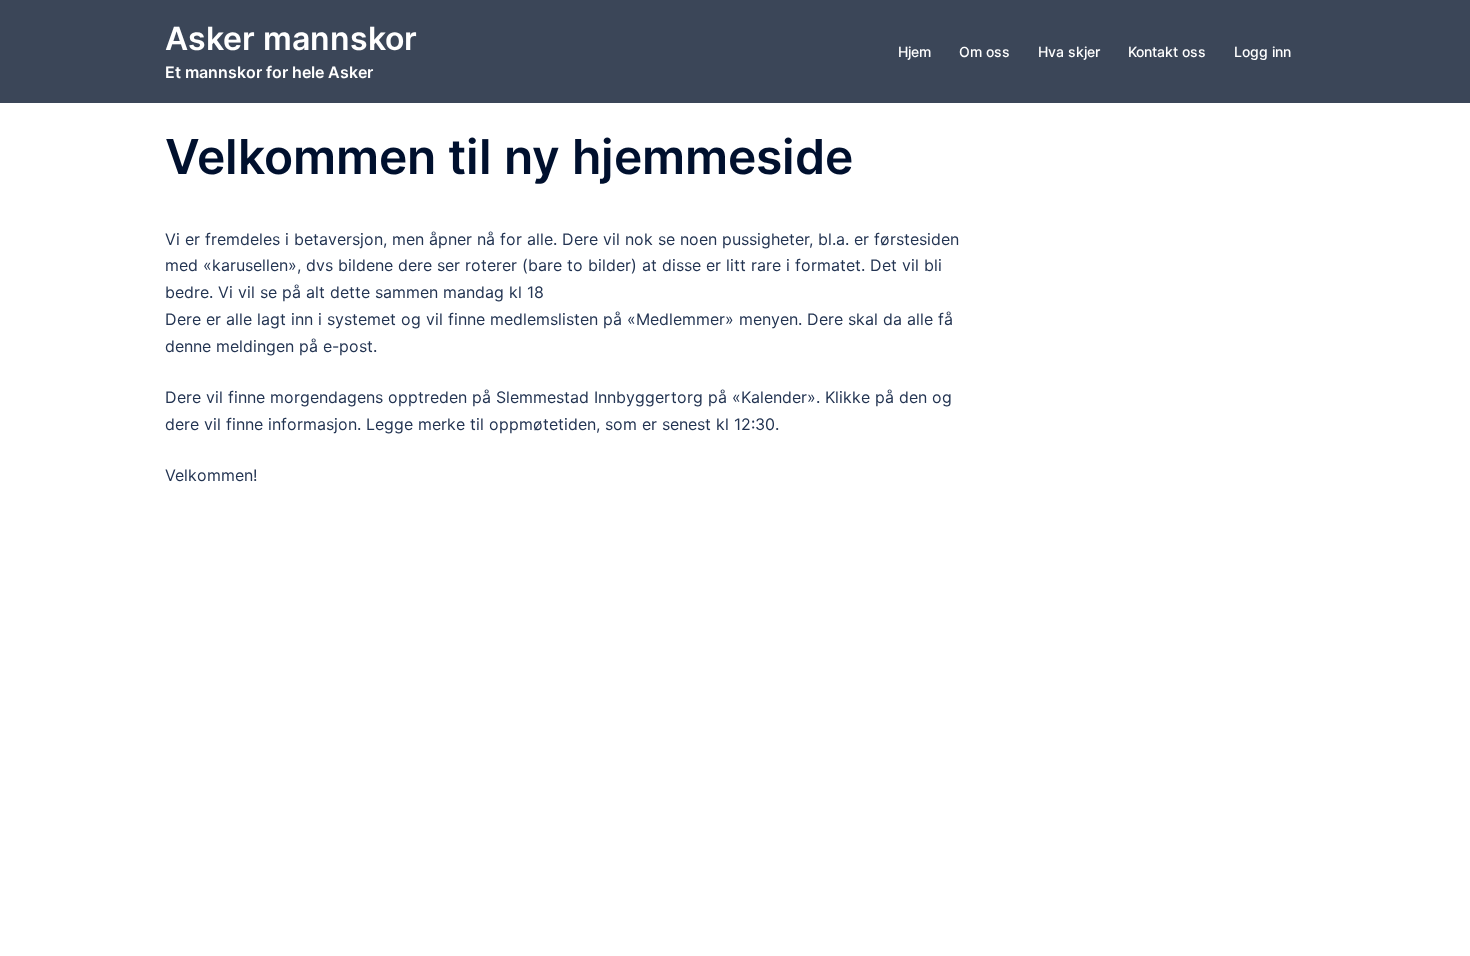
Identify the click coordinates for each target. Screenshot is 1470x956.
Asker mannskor (291, 38)
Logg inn (1262, 51)
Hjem (914, 51)
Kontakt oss (1167, 51)
